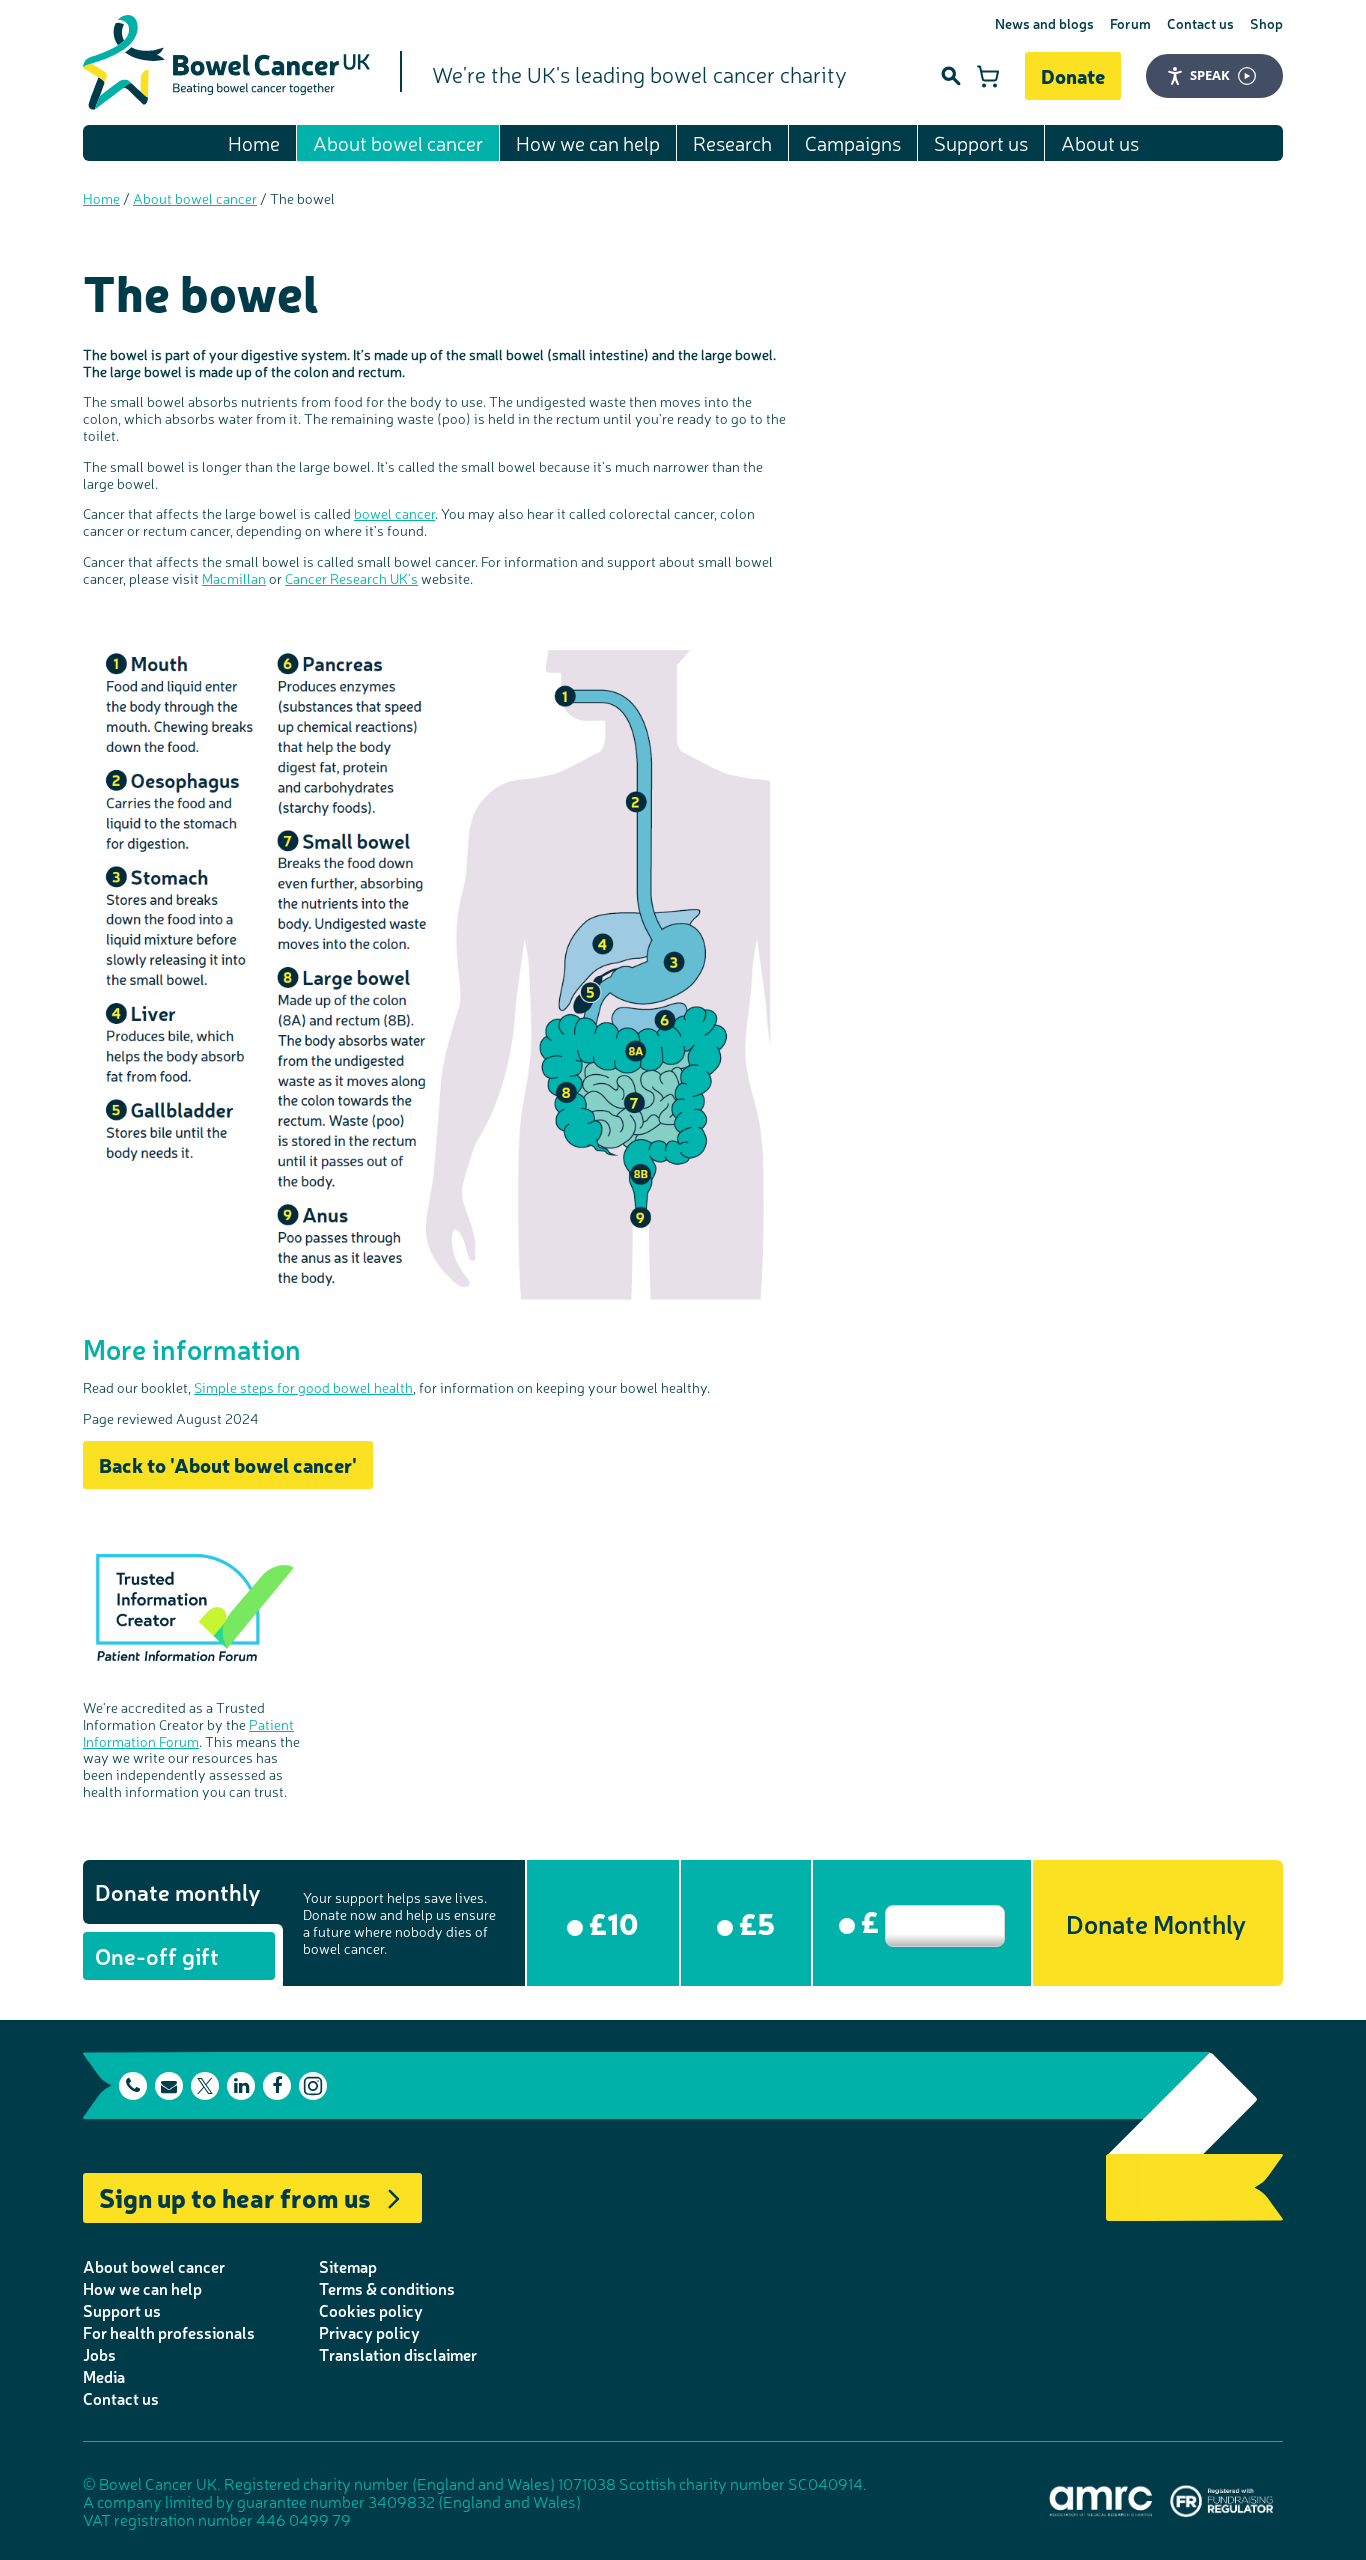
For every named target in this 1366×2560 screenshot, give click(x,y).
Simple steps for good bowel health (303, 1387)
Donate (1073, 75)
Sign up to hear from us (235, 2196)
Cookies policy (371, 2310)
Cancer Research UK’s (351, 578)
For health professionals (169, 2332)
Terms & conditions (387, 2288)
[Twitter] (205, 2086)
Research (732, 142)
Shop (1266, 23)
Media (104, 2376)
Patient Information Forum (188, 1732)
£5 (754, 1922)
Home (254, 142)
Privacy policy (369, 2332)
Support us (981, 142)
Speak (1210, 75)
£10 (611, 1922)
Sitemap (348, 2266)
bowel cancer (394, 513)
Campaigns (853, 142)
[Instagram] (313, 2086)
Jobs (99, 2354)
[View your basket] (988, 76)
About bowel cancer (398, 142)
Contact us (1200, 23)
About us (1100, 142)
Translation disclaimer (398, 2354)
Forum (1130, 23)
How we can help (588, 142)
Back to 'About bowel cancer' (228, 1464)
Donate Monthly (1156, 1922)
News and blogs (1044, 23)
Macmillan (234, 578)
